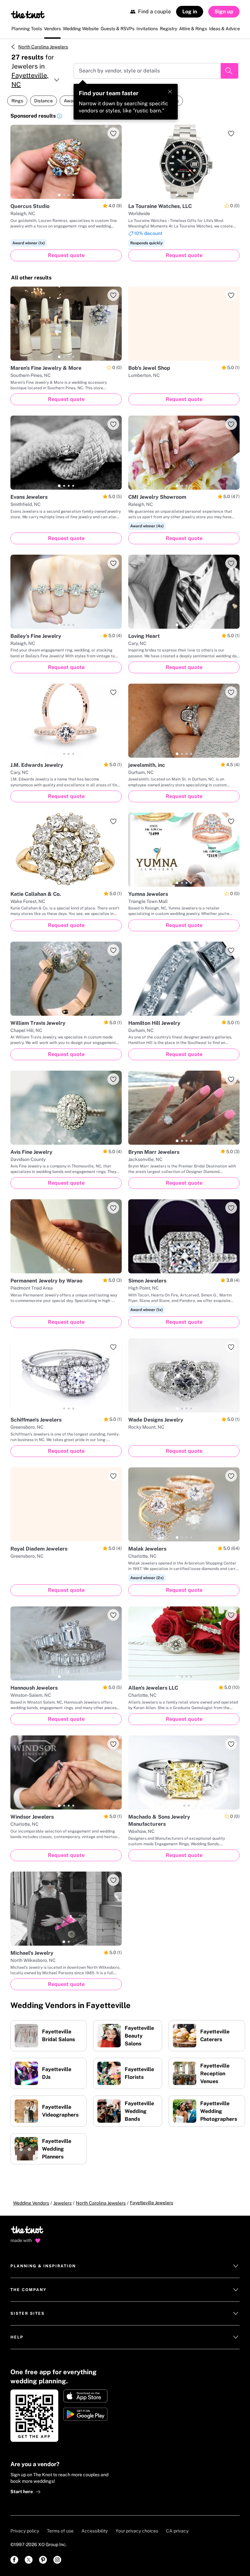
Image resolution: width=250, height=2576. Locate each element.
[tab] (59, 195)
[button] (60, 117)
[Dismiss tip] (170, 92)
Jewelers (62, 2203)
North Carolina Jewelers (43, 47)
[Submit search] (229, 71)
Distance (43, 101)
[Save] (113, 133)
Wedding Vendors (31, 2203)
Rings (17, 101)
